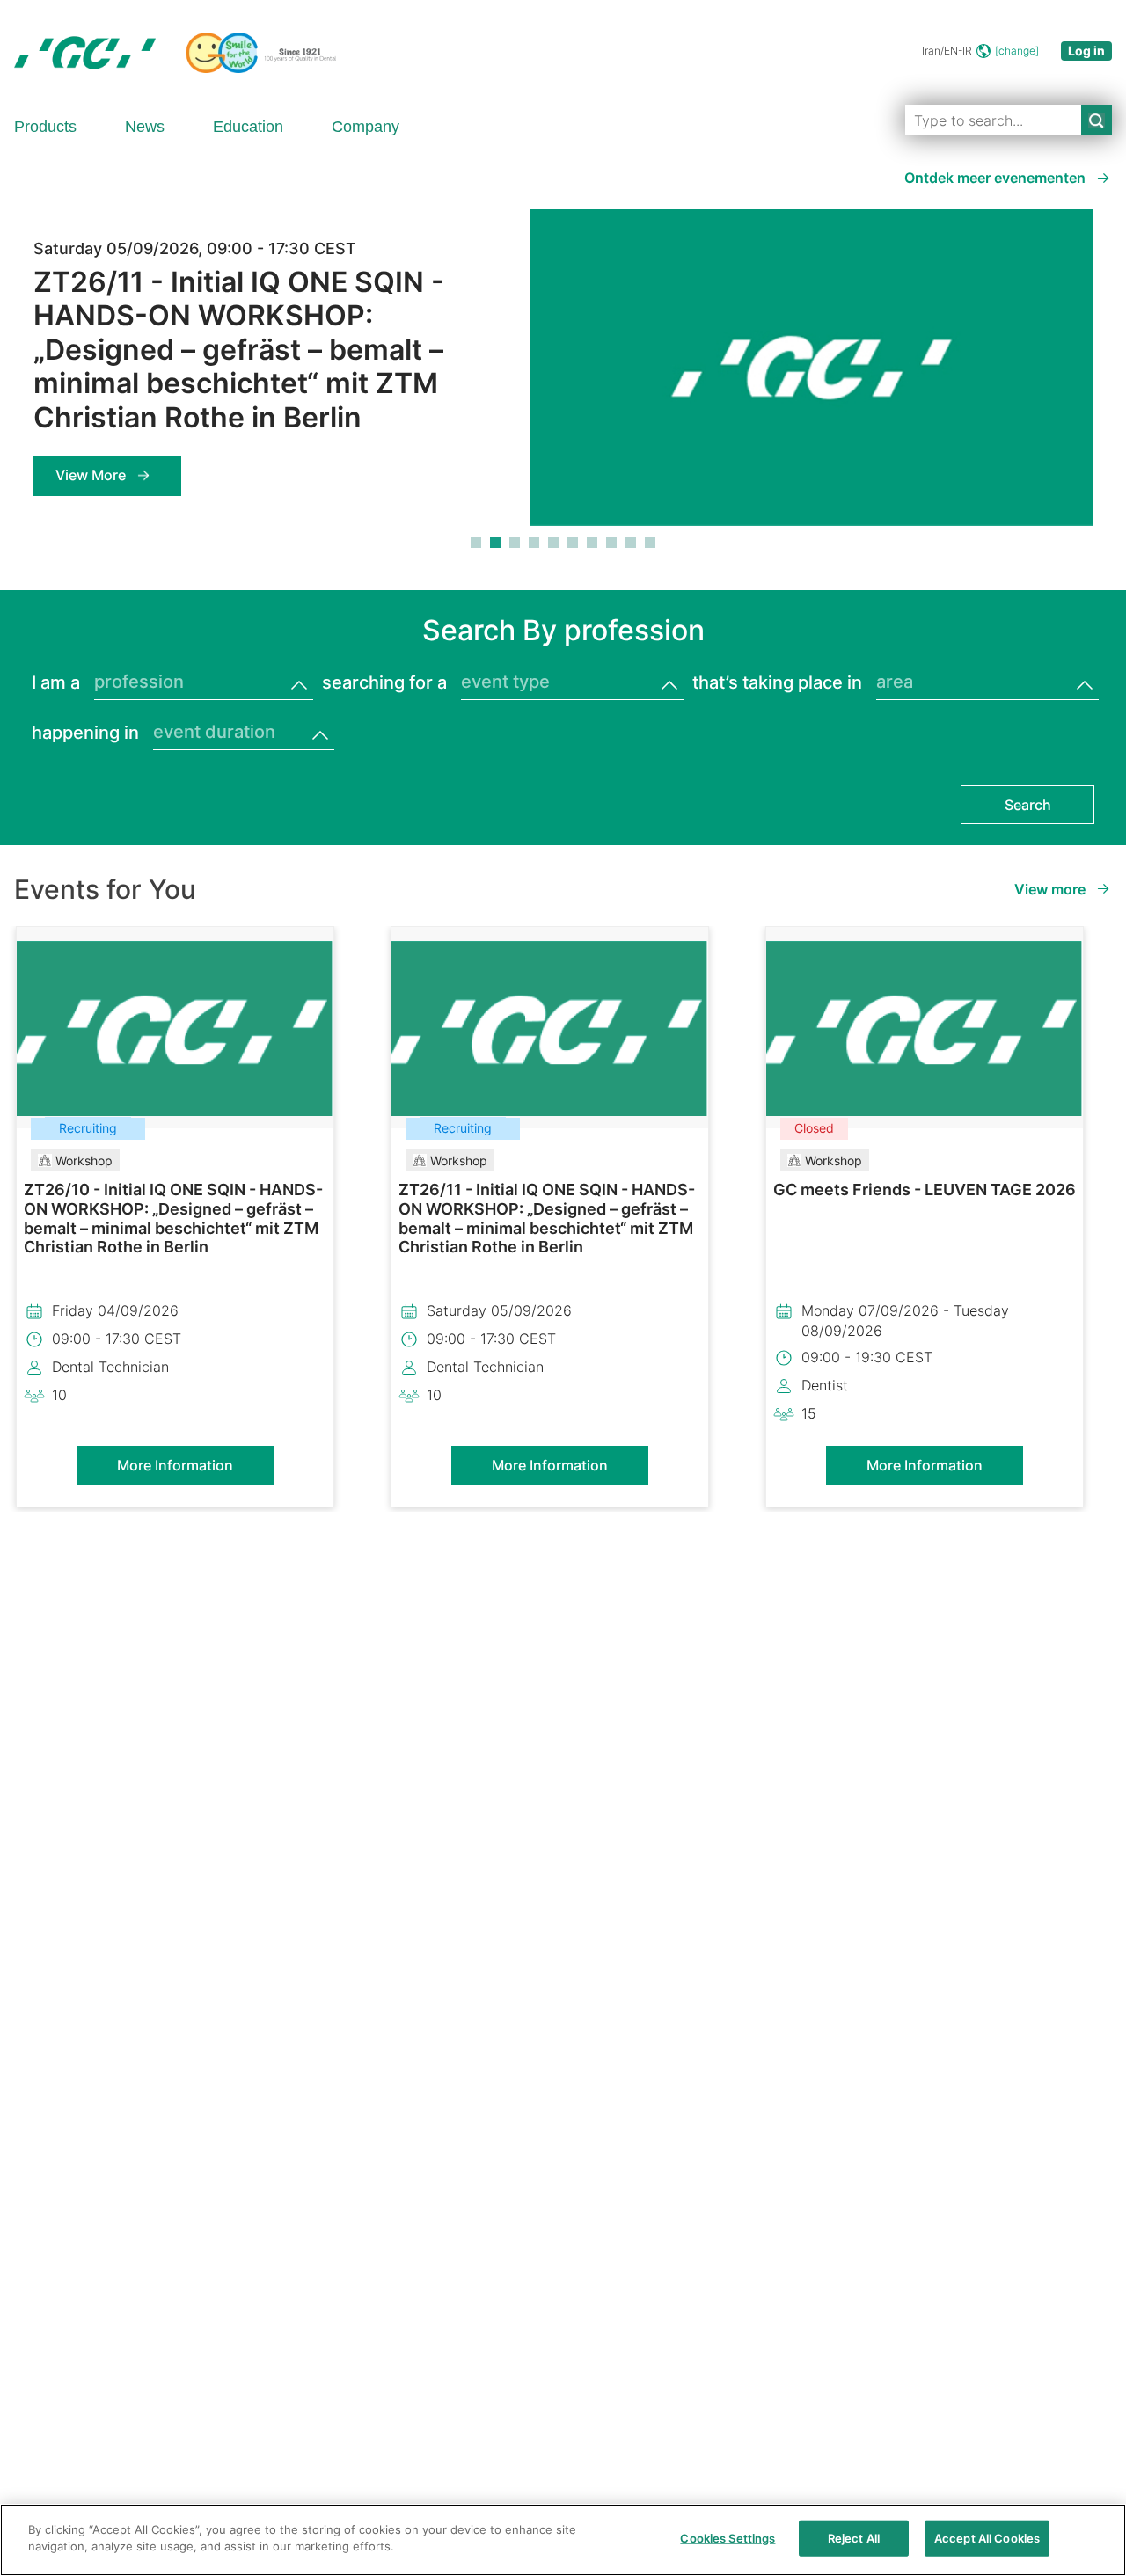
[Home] (175, 53)
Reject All (854, 2538)
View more (1050, 889)
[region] (563, 2540)
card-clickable (175, 1317)
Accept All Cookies (987, 2538)
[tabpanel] (563, 378)
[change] (1017, 51)
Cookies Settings (728, 2538)
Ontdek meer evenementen (995, 178)
